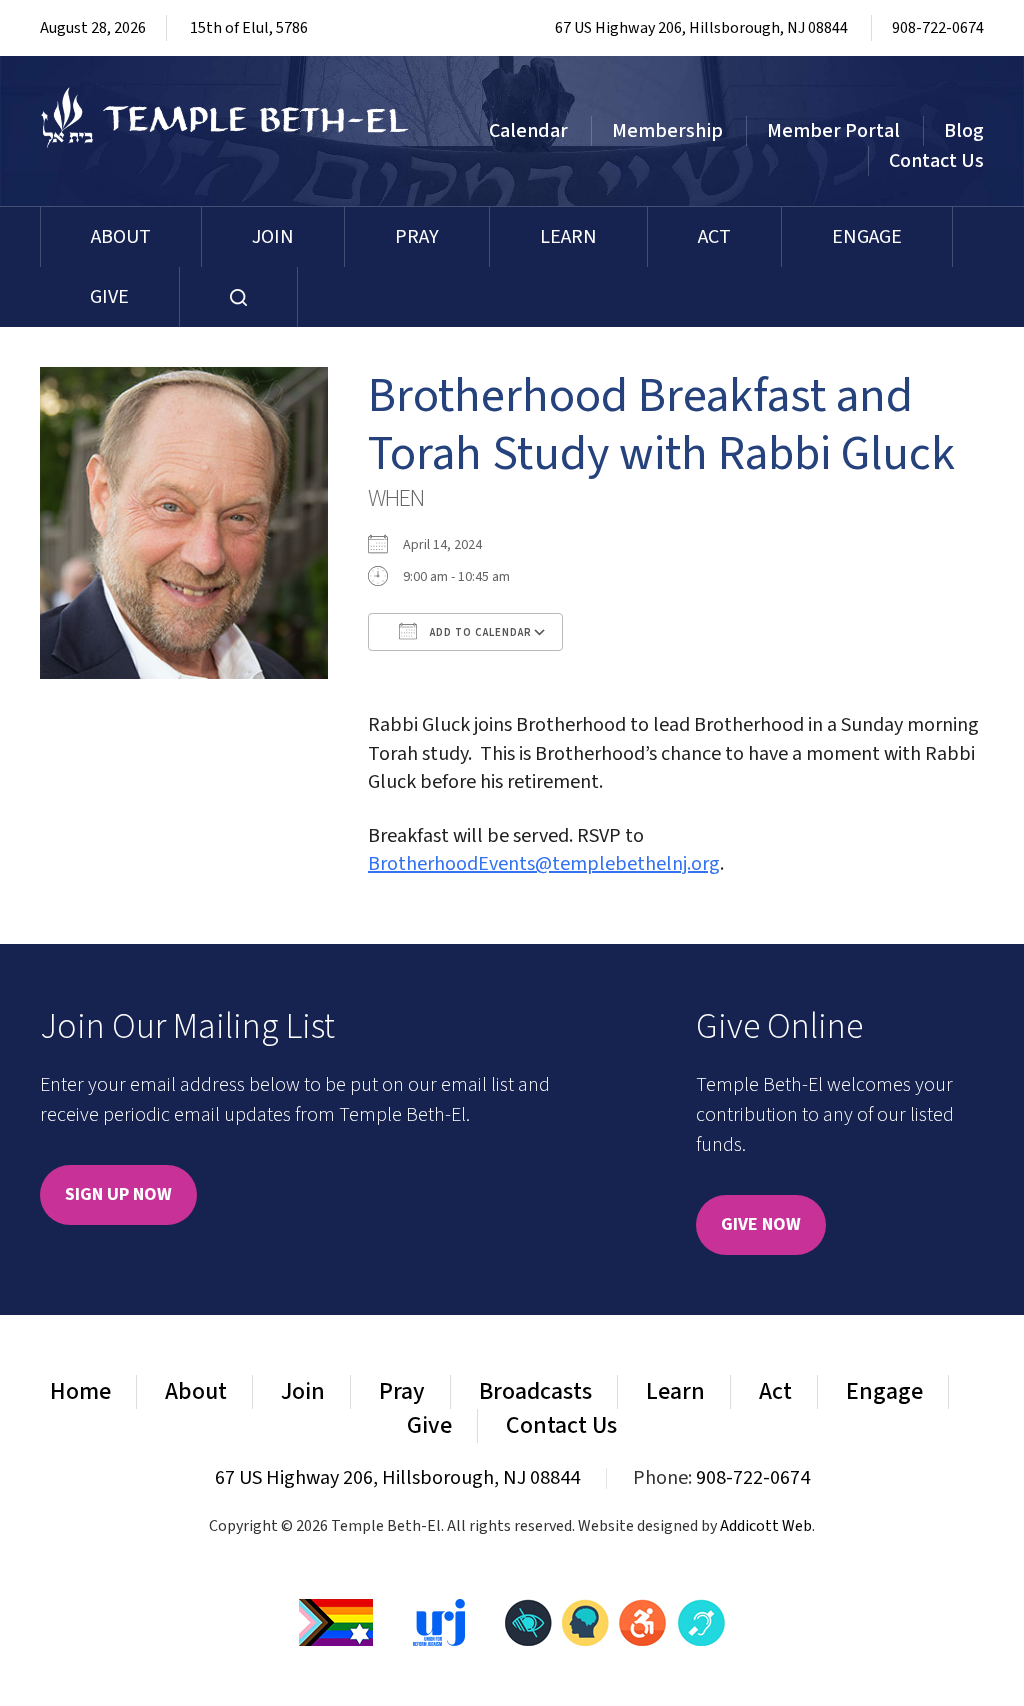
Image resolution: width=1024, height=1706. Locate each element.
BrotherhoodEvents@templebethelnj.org (544, 864)
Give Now (761, 1224)
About (121, 237)
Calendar (528, 131)
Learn (568, 237)
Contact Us (936, 161)
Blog (964, 131)
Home (80, 1391)
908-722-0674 (938, 28)
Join (273, 237)
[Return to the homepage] (225, 117)
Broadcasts (535, 1391)
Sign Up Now (118, 1194)
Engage (867, 237)
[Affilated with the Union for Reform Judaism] (439, 1621)
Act (714, 237)
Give (109, 297)
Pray (417, 237)
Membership (667, 131)
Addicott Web (766, 1526)
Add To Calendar (479, 632)
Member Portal (833, 131)
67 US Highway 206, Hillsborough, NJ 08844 (701, 28)
